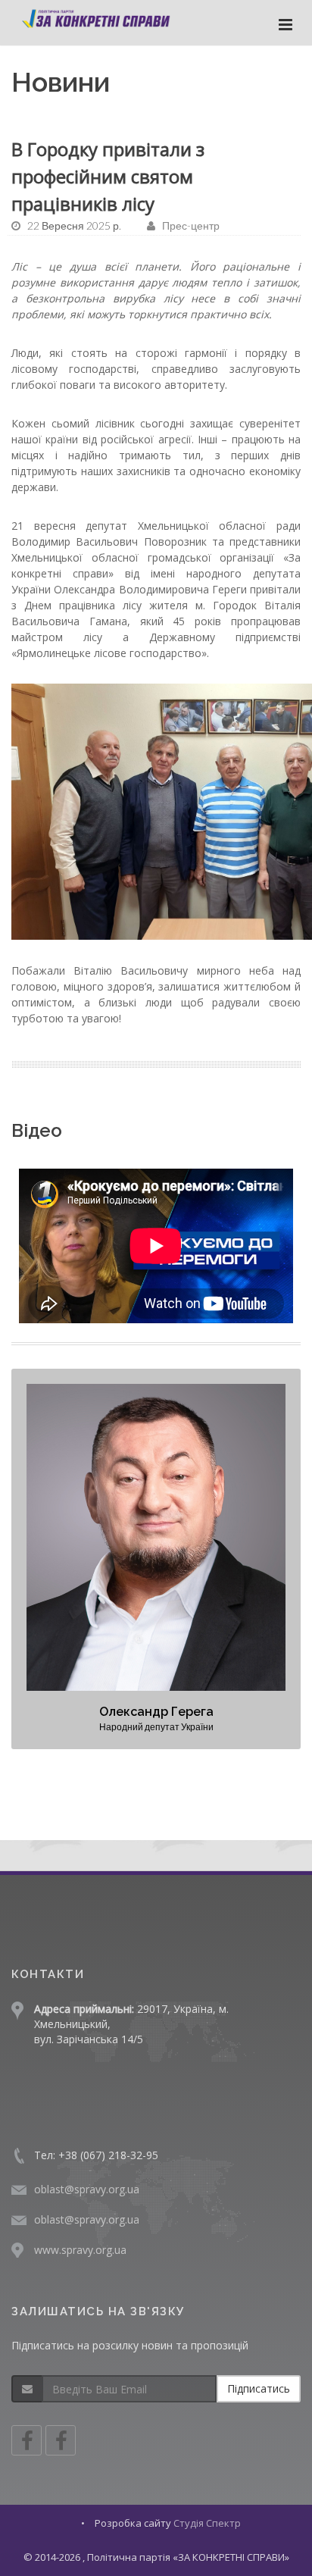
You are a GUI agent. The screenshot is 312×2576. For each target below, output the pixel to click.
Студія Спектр (207, 2523)
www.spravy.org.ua (80, 2250)
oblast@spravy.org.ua (87, 2189)
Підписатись (259, 2388)
